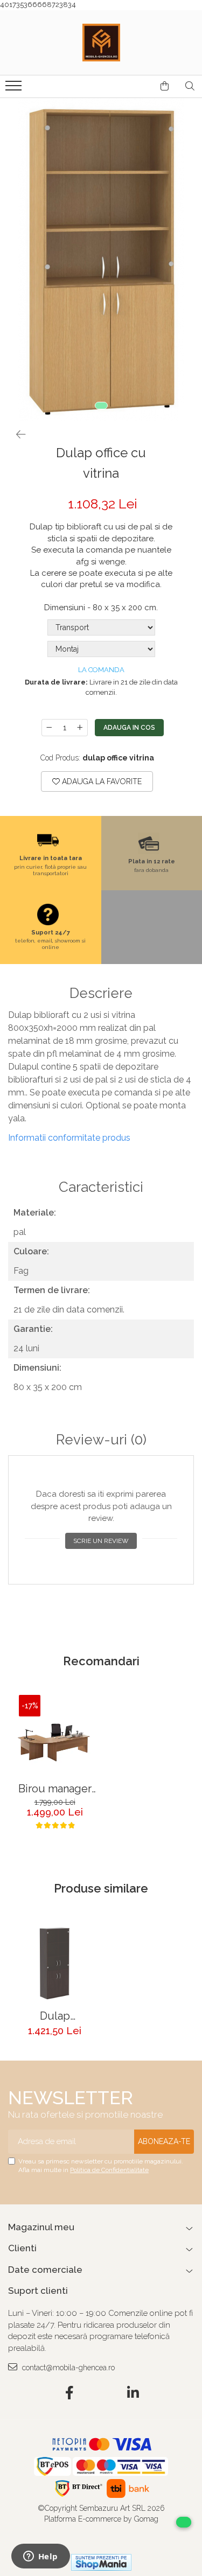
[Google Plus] (101, 2393)
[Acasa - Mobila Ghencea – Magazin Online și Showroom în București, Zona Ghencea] (101, 43)
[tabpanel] (101, 260)
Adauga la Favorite (101, 781)
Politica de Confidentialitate (109, 2170)
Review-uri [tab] (101, 1440)
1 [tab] (101, 406)
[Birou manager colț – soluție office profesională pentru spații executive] (55, 1736)
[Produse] (15, 89)
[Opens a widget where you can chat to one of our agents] (40, 2557)
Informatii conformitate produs (69, 1138)
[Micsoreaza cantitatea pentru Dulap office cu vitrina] (49, 728)
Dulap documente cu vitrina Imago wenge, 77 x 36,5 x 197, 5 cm (55, 2016)
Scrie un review (101, 1541)
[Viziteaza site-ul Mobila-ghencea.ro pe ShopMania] (101, 2562)
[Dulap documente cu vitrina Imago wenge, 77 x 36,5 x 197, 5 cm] (55, 1963)
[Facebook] (69, 2393)
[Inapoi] (16, 435)
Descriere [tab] (101, 993)
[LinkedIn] (133, 2393)
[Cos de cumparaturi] (165, 86)
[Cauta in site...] (190, 86)
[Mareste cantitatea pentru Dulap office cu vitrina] (80, 728)
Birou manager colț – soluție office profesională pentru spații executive (55, 1789)
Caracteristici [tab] (101, 1187)
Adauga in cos (129, 728)
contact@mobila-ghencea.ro (67, 2368)
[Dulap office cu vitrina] (101, 260)
